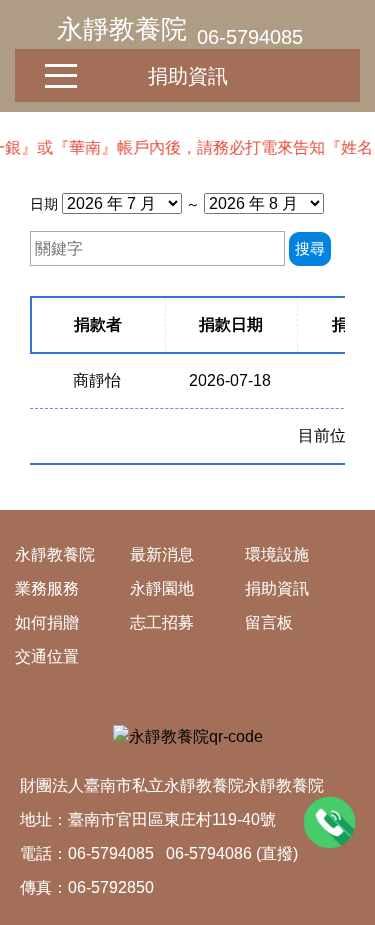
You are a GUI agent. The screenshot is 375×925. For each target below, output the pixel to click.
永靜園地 (162, 588)
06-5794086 (209, 853)
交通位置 (47, 656)
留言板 (269, 622)
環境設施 (277, 554)
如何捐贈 (47, 622)
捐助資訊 (188, 76)
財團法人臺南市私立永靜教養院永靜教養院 (172, 785)
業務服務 (47, 588)
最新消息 (162, 554)
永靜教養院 (122, 29)
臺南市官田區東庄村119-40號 (172, 819)
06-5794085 (250, 37)
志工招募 (162, 622)
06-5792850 (111, 887)
